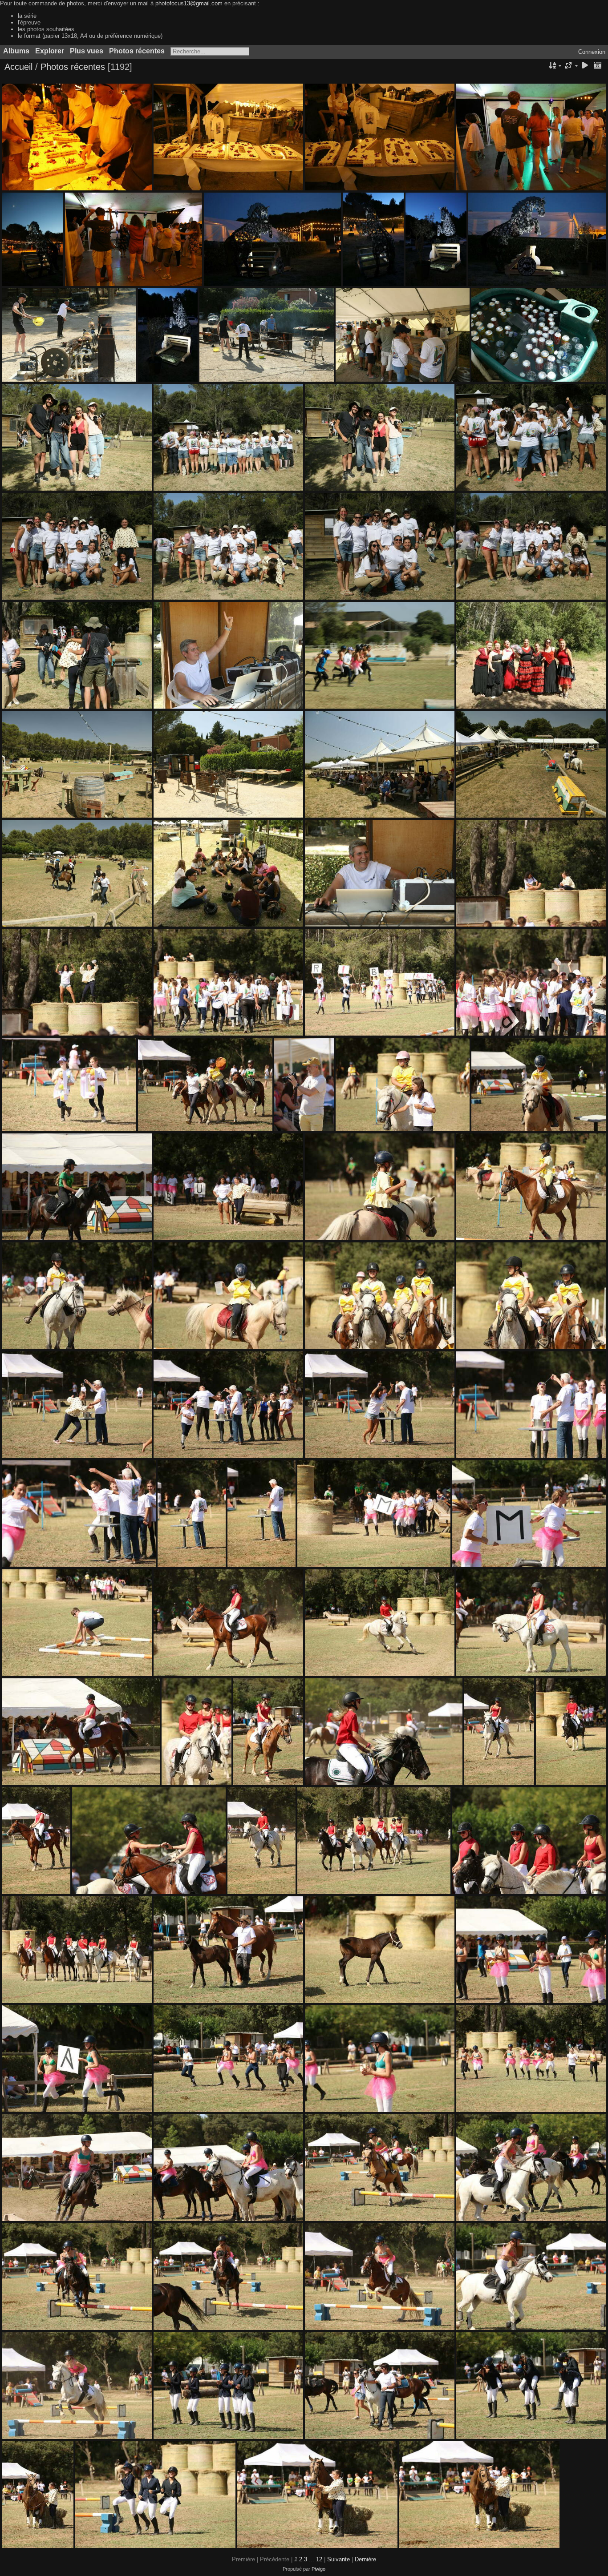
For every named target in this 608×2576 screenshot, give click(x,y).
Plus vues (87, 51)
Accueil (18, 67)
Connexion (592, 52)
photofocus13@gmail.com (189, 3)
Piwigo (318, 2569)
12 (319, 2559)
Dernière (365, 2559)
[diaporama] (585, 66)
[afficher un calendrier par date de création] (597, 66)
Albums (16, 51)
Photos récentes (137, 51)
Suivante (338, 2559)
